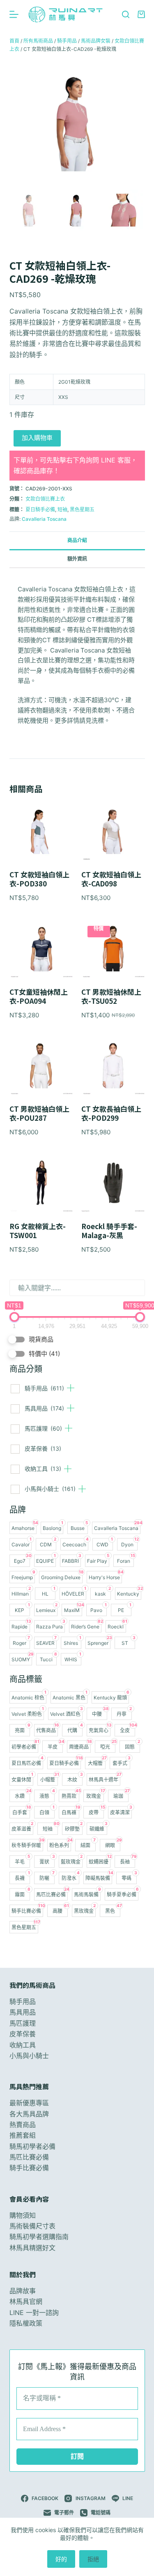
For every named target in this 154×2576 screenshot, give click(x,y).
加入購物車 (37, 438)
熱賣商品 (23, 2125)
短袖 (62, 509)
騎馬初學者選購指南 (39, 2237)
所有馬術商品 (38, 41)
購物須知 (23, 2215)
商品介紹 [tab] (77, 540)
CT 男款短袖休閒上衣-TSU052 (111, 996)
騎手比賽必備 (29, 2168)
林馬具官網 (26, 2301)
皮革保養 (43, 1448)
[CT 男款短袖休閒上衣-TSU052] (113, 948)
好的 (61, 2559)
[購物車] (141, 14)
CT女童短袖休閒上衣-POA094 (39, 996)
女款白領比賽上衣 (45, 499)
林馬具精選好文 (32, 2248)
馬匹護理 (43, 1428)
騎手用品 (44, 1388)
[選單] (14, 14)
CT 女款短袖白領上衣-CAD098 (111, 879)
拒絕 (93, 2559)
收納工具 (43, 1469)
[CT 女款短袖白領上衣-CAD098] (113, 831)
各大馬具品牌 (29, 2114)
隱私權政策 (26, 2323)
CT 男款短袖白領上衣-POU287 (39, 1113)
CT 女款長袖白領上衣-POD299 (111, 1113)
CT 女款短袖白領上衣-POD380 (39, 879)
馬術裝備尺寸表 (32, 2226)
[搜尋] (126, 14)
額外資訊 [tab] (77, 559)
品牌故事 (23, 2291)
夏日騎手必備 (40, 509)
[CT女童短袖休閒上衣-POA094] (41, 948)
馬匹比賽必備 (29, 2157)
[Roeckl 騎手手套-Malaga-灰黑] (113, 1183)
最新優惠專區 (29, 2103)
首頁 (14, 41)
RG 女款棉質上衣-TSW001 (38, 1231)
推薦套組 (23, 2135)
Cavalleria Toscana (44, 519)
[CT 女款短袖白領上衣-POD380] (41, 831)
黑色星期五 (82, 509)
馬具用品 (44, 1408)
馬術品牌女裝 (96, 41)
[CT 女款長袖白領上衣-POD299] (113, 1066)
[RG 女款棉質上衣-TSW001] (41, 1183)
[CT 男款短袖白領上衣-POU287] (41, 1066)
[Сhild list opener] (71, 1388)
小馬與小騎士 (50, 1489)
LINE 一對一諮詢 (34, 2313)
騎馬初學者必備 (32, 2146)
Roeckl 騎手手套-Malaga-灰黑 (109, 1231)
